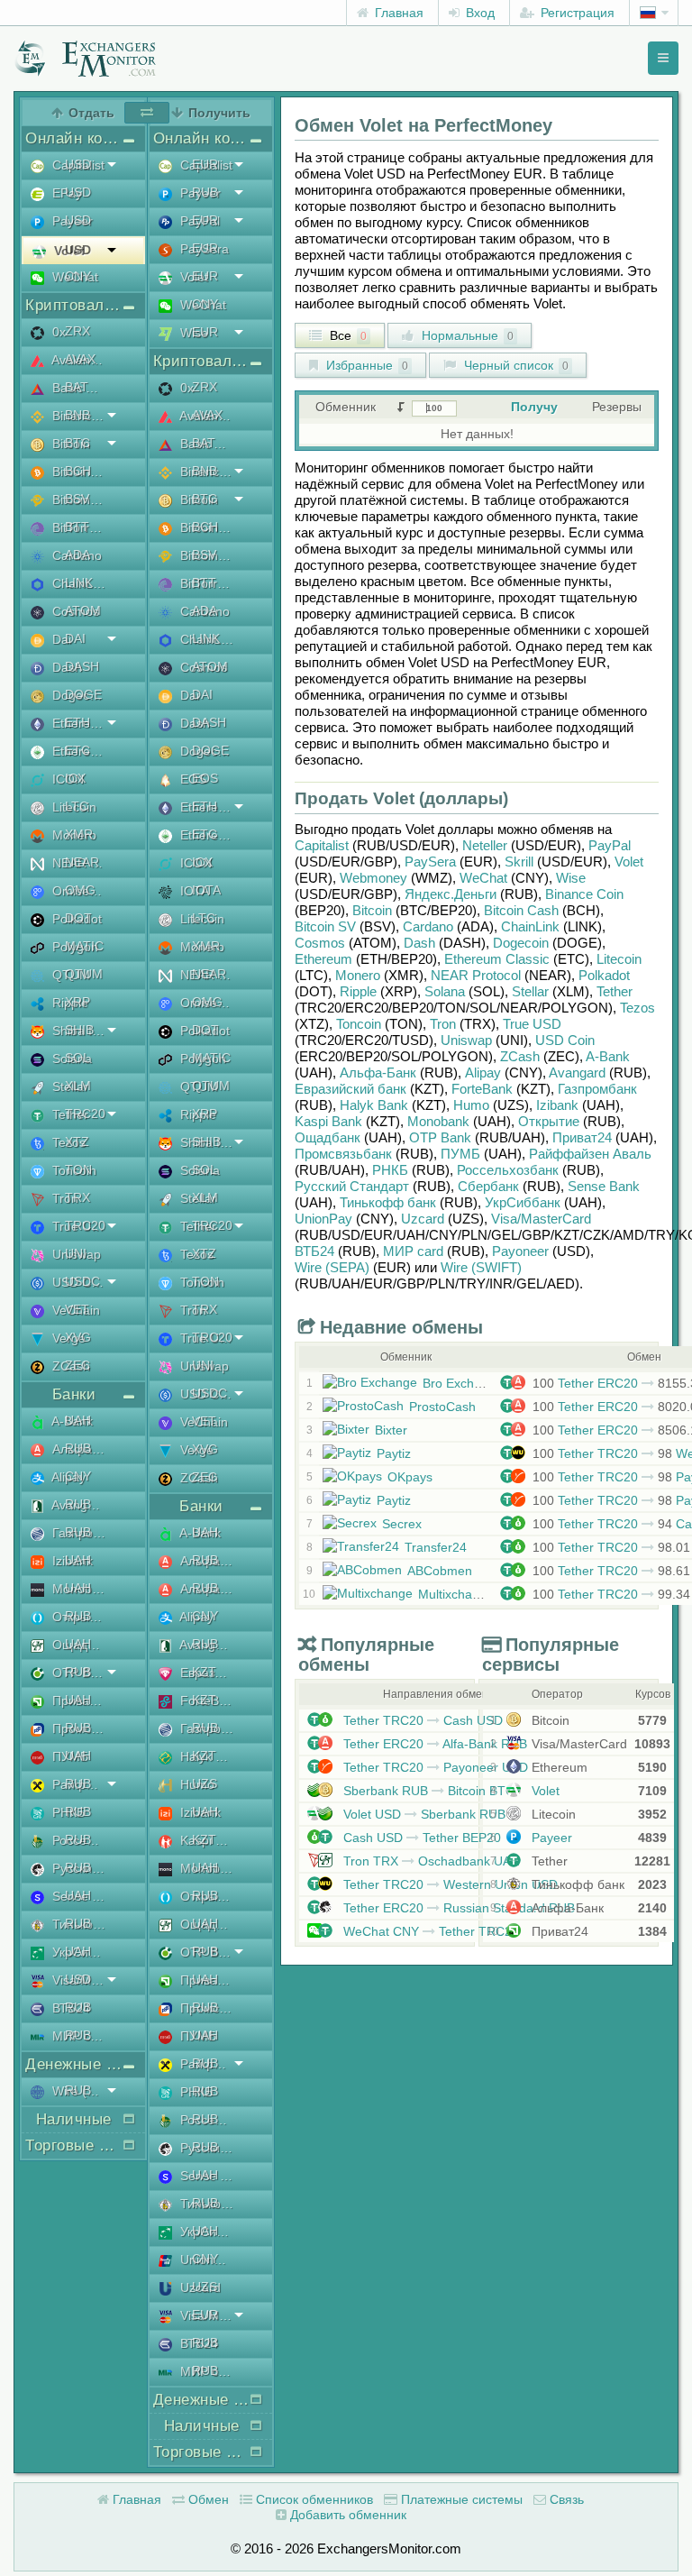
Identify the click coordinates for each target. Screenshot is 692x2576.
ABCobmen (440, 1571)
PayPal (610, 845)
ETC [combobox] (77, 750)
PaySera (430, 862)
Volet (629, 862)
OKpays (410, 1477)
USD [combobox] (78, 164)
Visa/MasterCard (541, 1219)
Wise (571, 878)
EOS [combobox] (205, 778)
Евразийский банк (351, 1089)
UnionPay (323, 1219)
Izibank (557, 1105)
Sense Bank (604, 1186)
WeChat (483, 878)
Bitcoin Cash (521, 910)
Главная (397, 13)
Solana (445, 991)
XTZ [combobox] (77, 1141)
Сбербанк (488, 1186)
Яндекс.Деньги (451, 894)
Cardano (428, 926)
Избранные (365, 365)
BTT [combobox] (77, 527)
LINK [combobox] (79, 582)
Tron (443, 1024)
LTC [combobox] (77, 806)
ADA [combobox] (77, 555)
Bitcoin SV (325, 926)
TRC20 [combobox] (85, 1114)
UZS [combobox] (205, 1783)
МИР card (413, 1251)
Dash (419, 943)
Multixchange (456, 1594)
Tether (615, 991)
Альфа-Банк (378, 1073)
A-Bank (608, 1056)
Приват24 (582, 1137)
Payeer (550, 1838)
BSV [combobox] (77, 499)
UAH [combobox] (78, 1420)
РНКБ (390, 1170)
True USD (532, 1024)
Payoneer (520, 1251)
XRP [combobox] (77, 1002)
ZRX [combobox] (77, 331)
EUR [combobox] (205, 164)
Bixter (391, 1430)
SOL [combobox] (77, 1058)
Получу (534, 407)
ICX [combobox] (75, 778)
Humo (471, 1105)
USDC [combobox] (82, 1281)
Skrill (519, 862)
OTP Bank (440, 1137)
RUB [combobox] (78, 1448)
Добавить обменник (346, 2515)
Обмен (207, 2499)
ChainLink (530, 926)
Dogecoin (521, 943)
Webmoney (373, 878)
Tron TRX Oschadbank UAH (430, 1861)
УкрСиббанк (523, 1202)
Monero (358, 975)
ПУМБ (460, 1154)
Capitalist (322, 845)
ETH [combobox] (77, 722)
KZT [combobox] (204, 1672)
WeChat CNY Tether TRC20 (429, 1931)
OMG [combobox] (80, 890)
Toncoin (359, 1024)
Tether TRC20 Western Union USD (449, 1884)
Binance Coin (584, 894)
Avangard (577, 1073)
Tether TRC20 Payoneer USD (434, 1767)
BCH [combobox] (78, 471)
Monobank (438, 1121)
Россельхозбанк (508, 1170)
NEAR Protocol (476, 975)
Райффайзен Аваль (590, 1154)
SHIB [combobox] (79, 1030)
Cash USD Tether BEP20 (420, 1838)
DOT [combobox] (78, 918)
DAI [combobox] (75, 638)
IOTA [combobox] (206, 890)
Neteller (485, 845)
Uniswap (466, 1040)
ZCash (520, 1056)
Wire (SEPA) (332, 1267)
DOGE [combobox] (83, 694)
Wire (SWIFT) (481, 1267)
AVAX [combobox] (80, 359)
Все (346, 335)
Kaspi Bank (328, 1121)
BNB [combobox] (77, 415)
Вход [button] (478, 13)
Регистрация (576, 13)
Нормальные (466, 335)
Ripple (358, 991)
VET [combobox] (77, 1309)
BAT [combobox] (77, 387)
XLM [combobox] (78, 1086)
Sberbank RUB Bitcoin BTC (427, 1791)
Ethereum (323, 959)
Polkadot (604, 975)
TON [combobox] (78, 1169)
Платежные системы (460, 2499)
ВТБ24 (314, 1251)
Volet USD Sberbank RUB (423, 1814)
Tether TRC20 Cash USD (421, 1720)
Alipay (483, 1073)
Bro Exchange (463, 1383)
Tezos (637, 1008)
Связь (565, 2499)
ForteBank (482, 1089)
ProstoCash (442, 1407)
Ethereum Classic (497, 959)
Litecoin (619, 959)
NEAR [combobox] (82, 862)
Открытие (549, 1121)
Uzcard (423, 1219)
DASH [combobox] (82, 666)
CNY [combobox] (78, 276)
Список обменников (313, 2499)
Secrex (402, 1524)
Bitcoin (372, 910)
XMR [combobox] (79, 834)
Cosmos (320, 943)
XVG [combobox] (78, 1337)
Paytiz (394, 1453)
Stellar (530, 991)
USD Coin (565, 1040)
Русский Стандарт (352, 1186)
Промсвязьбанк (343, 1154)
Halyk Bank (374, 1105)
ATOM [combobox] (83, 610)
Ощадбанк (328, 1137)
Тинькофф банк (388, 1202)
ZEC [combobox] (77, 1365)
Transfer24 (436, 1547)
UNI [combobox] (76, 1253)
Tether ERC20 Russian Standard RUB (457, 1908)
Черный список (514, 365)
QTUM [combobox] (84, 974)
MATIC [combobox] (84, 946)
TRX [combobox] (77, 1197)
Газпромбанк (597, 1089)
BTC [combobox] (77, 443)
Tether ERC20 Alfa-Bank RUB (433, 1744)
